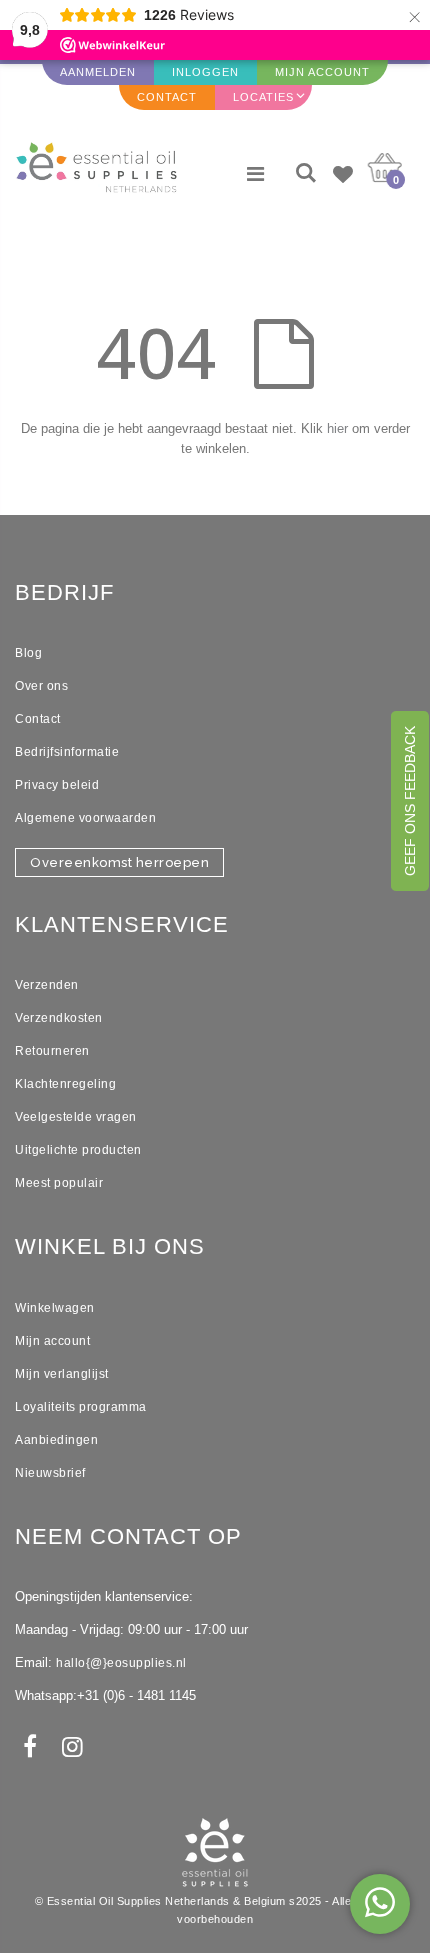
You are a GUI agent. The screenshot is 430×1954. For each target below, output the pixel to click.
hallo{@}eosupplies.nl (121, 1663)
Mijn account (52, 1341)
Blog (28, 653)
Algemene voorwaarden (85, 818)
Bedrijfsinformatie (67, 752)
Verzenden (47, 985)
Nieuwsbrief (50, 1473)
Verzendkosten (59, 1018)
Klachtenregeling (65, 1084)
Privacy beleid (57, 785)
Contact (167, 97)
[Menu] (255, 174)
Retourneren (52, 1051)
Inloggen (205, 72)
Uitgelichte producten (78, 1150)
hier (337, 428)
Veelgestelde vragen (76, 1117)
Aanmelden (98, 72)
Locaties (263, 97)
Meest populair (59, 1183)
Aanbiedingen (56, 1440)
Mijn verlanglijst (62, 1374)
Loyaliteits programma (81, 1407)
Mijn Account (322, 72)
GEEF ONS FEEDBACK (410, 801)
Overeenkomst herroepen (119, 862)
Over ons (41, 686)
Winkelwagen (55, 1308)
